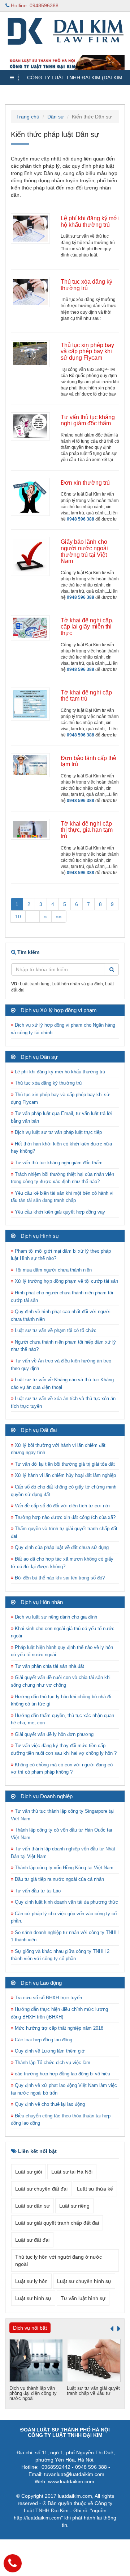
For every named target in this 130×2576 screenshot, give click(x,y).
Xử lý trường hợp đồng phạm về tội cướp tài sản (66, 1281)
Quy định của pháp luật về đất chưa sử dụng (61, 1547)
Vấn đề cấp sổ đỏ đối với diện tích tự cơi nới (62, 1506)
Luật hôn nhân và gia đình (77, 984)
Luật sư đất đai (32, 2240)
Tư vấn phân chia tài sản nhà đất (49, 1666)
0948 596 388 (81, 519)
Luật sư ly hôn (31, 2281)
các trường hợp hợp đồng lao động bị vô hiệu (62, 2074)
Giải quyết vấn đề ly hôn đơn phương (53, 1734)
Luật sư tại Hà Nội (72, 2172)
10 (18, 917)
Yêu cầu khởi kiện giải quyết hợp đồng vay (59, 1212)
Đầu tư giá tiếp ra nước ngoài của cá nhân (59, 1879)
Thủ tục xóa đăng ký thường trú (86, 285)
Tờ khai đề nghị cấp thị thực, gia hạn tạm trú (87, 830)
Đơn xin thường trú (85, 483)
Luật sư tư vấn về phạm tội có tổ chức (55, 1330)
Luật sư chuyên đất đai (41, 2189)
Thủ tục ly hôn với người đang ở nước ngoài (58, 2260)
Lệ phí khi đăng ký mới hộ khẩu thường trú (90, 222)
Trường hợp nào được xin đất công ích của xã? (64, 1517)
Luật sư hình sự (33, 2298)
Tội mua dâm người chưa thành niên (53, 1270)
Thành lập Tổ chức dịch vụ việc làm (52, 2063)
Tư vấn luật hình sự (83, 2298)
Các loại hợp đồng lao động (43, 2040)
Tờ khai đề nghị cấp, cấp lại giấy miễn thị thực (87, 627)
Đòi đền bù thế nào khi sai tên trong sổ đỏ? (59, 1578)
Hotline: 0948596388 (34, 5)
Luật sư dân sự (32, 2206)
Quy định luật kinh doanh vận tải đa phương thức (66, 1902)
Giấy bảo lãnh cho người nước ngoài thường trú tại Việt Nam (84, 551)
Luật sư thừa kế (95, 2189)
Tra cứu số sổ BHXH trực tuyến (48, 1998)
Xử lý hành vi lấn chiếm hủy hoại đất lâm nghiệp (65, 1475)
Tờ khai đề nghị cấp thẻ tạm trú (86, 696)
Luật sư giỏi (29, 2172)
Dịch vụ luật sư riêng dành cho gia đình (55, 1617)
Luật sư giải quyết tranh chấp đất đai (57, 2223)
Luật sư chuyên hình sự (84, 2281)
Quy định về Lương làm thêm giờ (49, 2051)
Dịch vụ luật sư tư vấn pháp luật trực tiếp (58, 1132)
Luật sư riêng (74, 2206)
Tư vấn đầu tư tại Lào (37, 1891)
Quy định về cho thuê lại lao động (49, 2104)
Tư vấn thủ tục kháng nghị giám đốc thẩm (88, 420)
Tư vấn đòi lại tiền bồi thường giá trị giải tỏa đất (64, 1464)
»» (59, 917)
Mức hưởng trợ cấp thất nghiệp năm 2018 (58, 2028)
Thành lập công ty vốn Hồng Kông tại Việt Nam (63, 1868)
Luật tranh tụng (35, 984)
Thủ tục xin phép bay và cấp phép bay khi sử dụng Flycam (87, 351)
